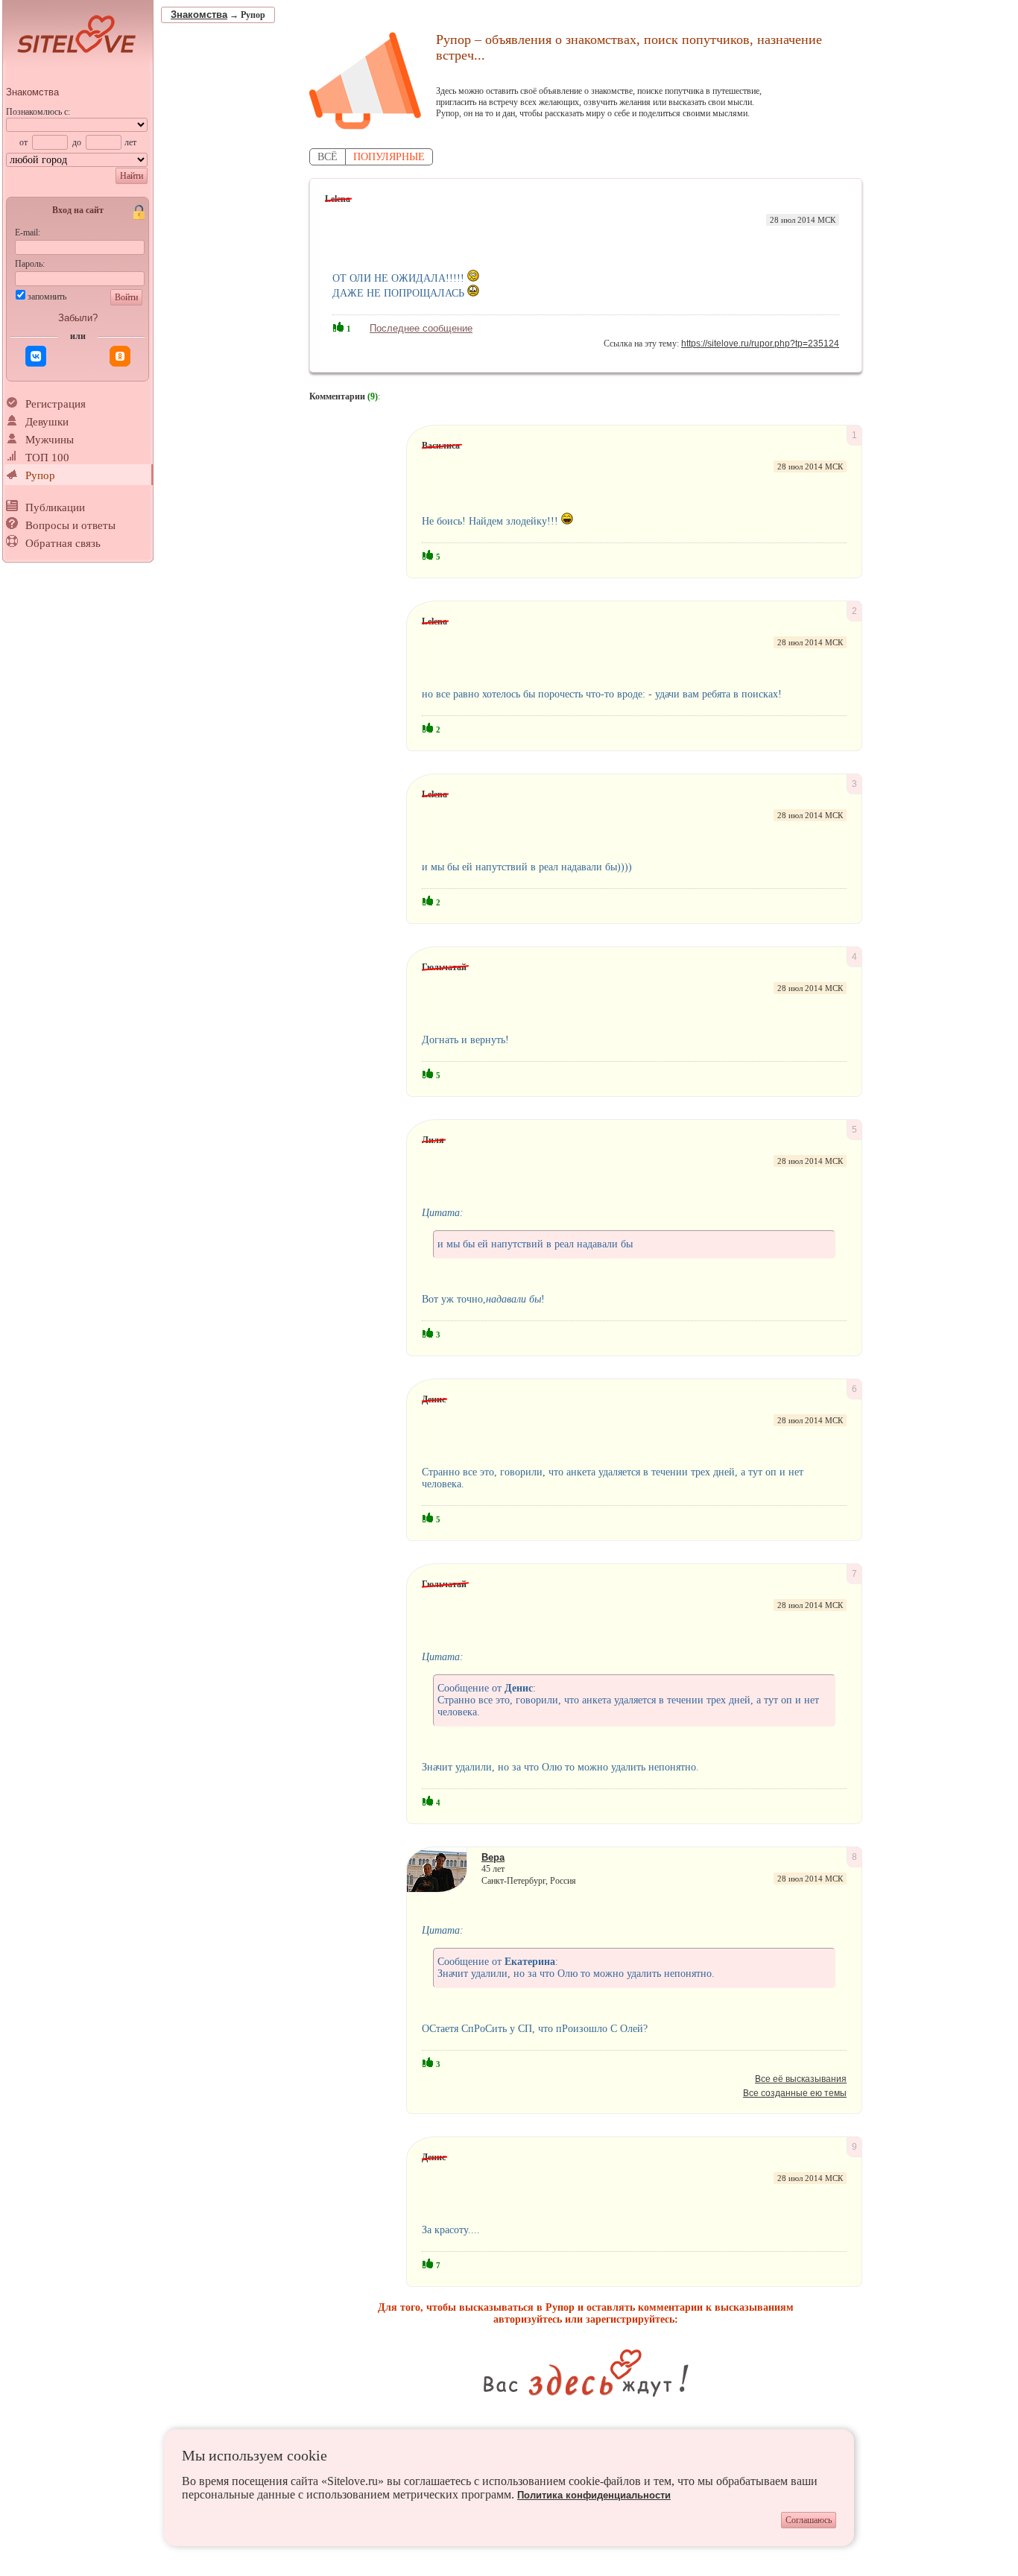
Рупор (40, 475)
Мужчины (50, 440)
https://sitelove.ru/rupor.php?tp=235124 (760, 344)
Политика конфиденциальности (594, 2495)
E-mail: (28, 232)
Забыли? (78, 318)
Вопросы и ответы (70, 525)
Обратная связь (63, 543)
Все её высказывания (801, 2079)
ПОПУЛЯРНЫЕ (389, 157)
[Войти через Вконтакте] (36, 356)
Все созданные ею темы (795, 2093)
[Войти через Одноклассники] (120, 356)
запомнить (47, 297)
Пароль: (30, 264)
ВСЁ (328, 157)
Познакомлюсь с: (38, 112)
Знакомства (32, 92)
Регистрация (56, 404)
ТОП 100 (47, 458)
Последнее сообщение (421, 328)
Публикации (55, 507)
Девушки (47, 422)
